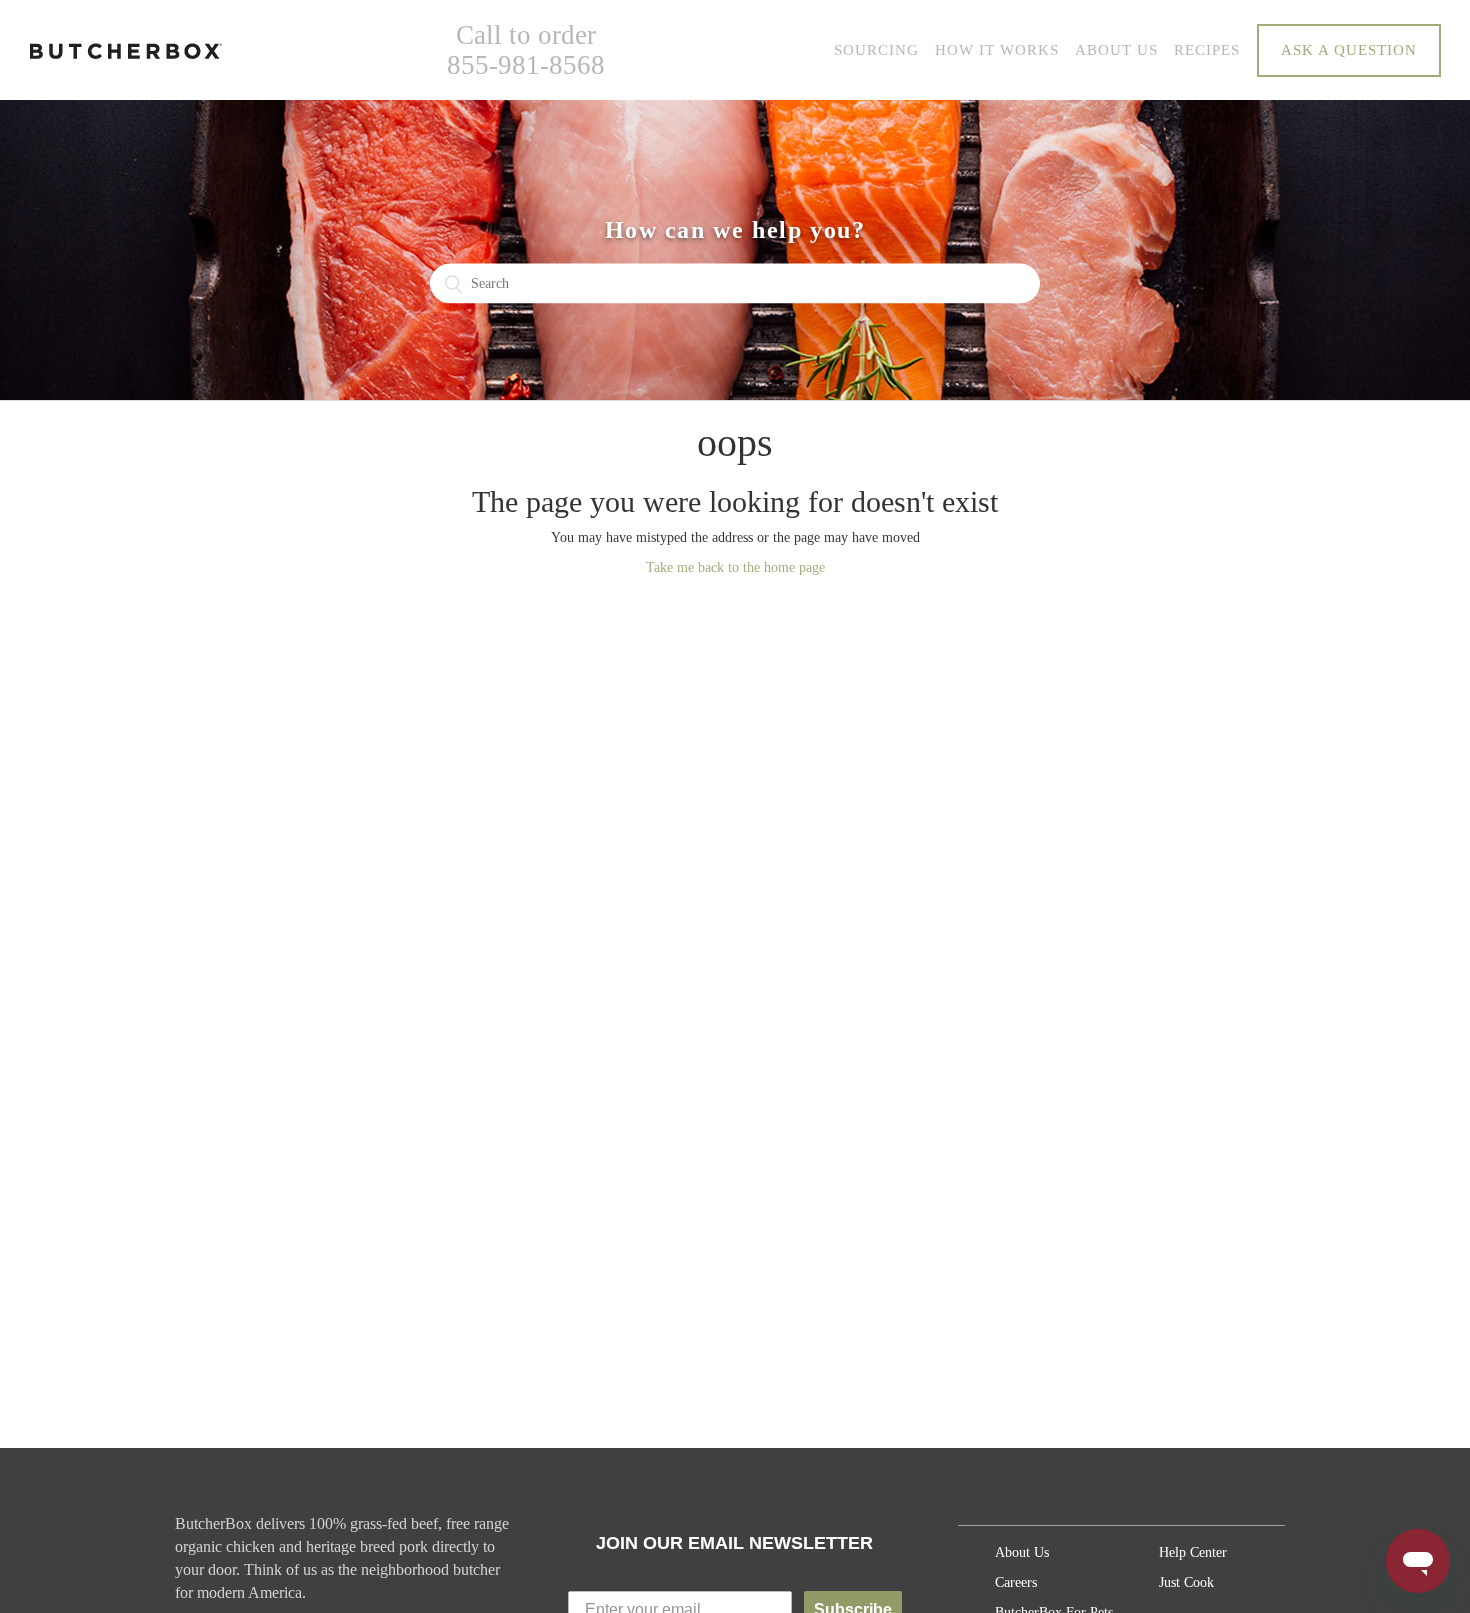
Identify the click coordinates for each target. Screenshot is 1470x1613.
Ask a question (1349, 50)
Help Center (1193, 1552)
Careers (1016, 1582)
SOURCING (876, 50)
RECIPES (1207, 50)
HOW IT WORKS (997, 50)
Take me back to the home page (735, 567)
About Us (1022, 1552)
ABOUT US (1116, 50)
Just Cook (1186, 1582)
